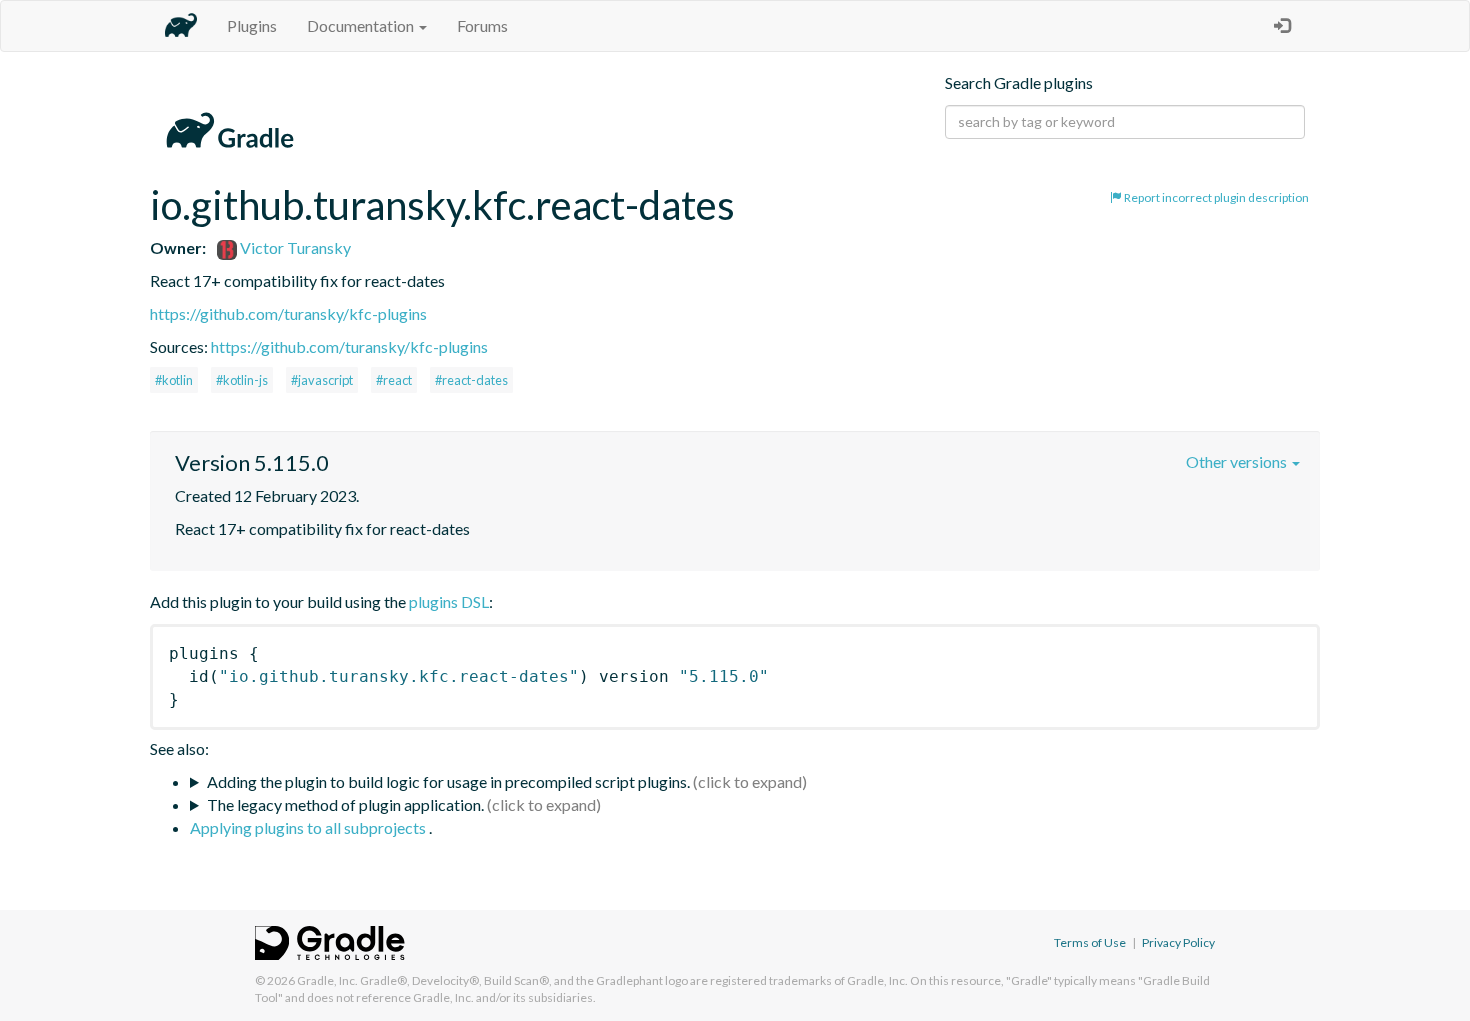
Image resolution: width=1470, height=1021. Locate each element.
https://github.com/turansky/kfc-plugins (288, 313)
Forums (482, 25)
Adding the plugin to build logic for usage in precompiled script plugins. (448, 781)
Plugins (252, 25)
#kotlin (174, 380)
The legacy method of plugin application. (345, 804)
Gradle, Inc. (327, 980)
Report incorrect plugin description (1215, 197)
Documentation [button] (362, 25)
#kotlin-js (242, 380)
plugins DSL (449, 601)
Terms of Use (1090, 942)
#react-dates (471, 380)
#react (394, 380)
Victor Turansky (294, 247)
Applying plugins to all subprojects (309, 827)
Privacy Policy (1178, 942)
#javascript (322, 380)
